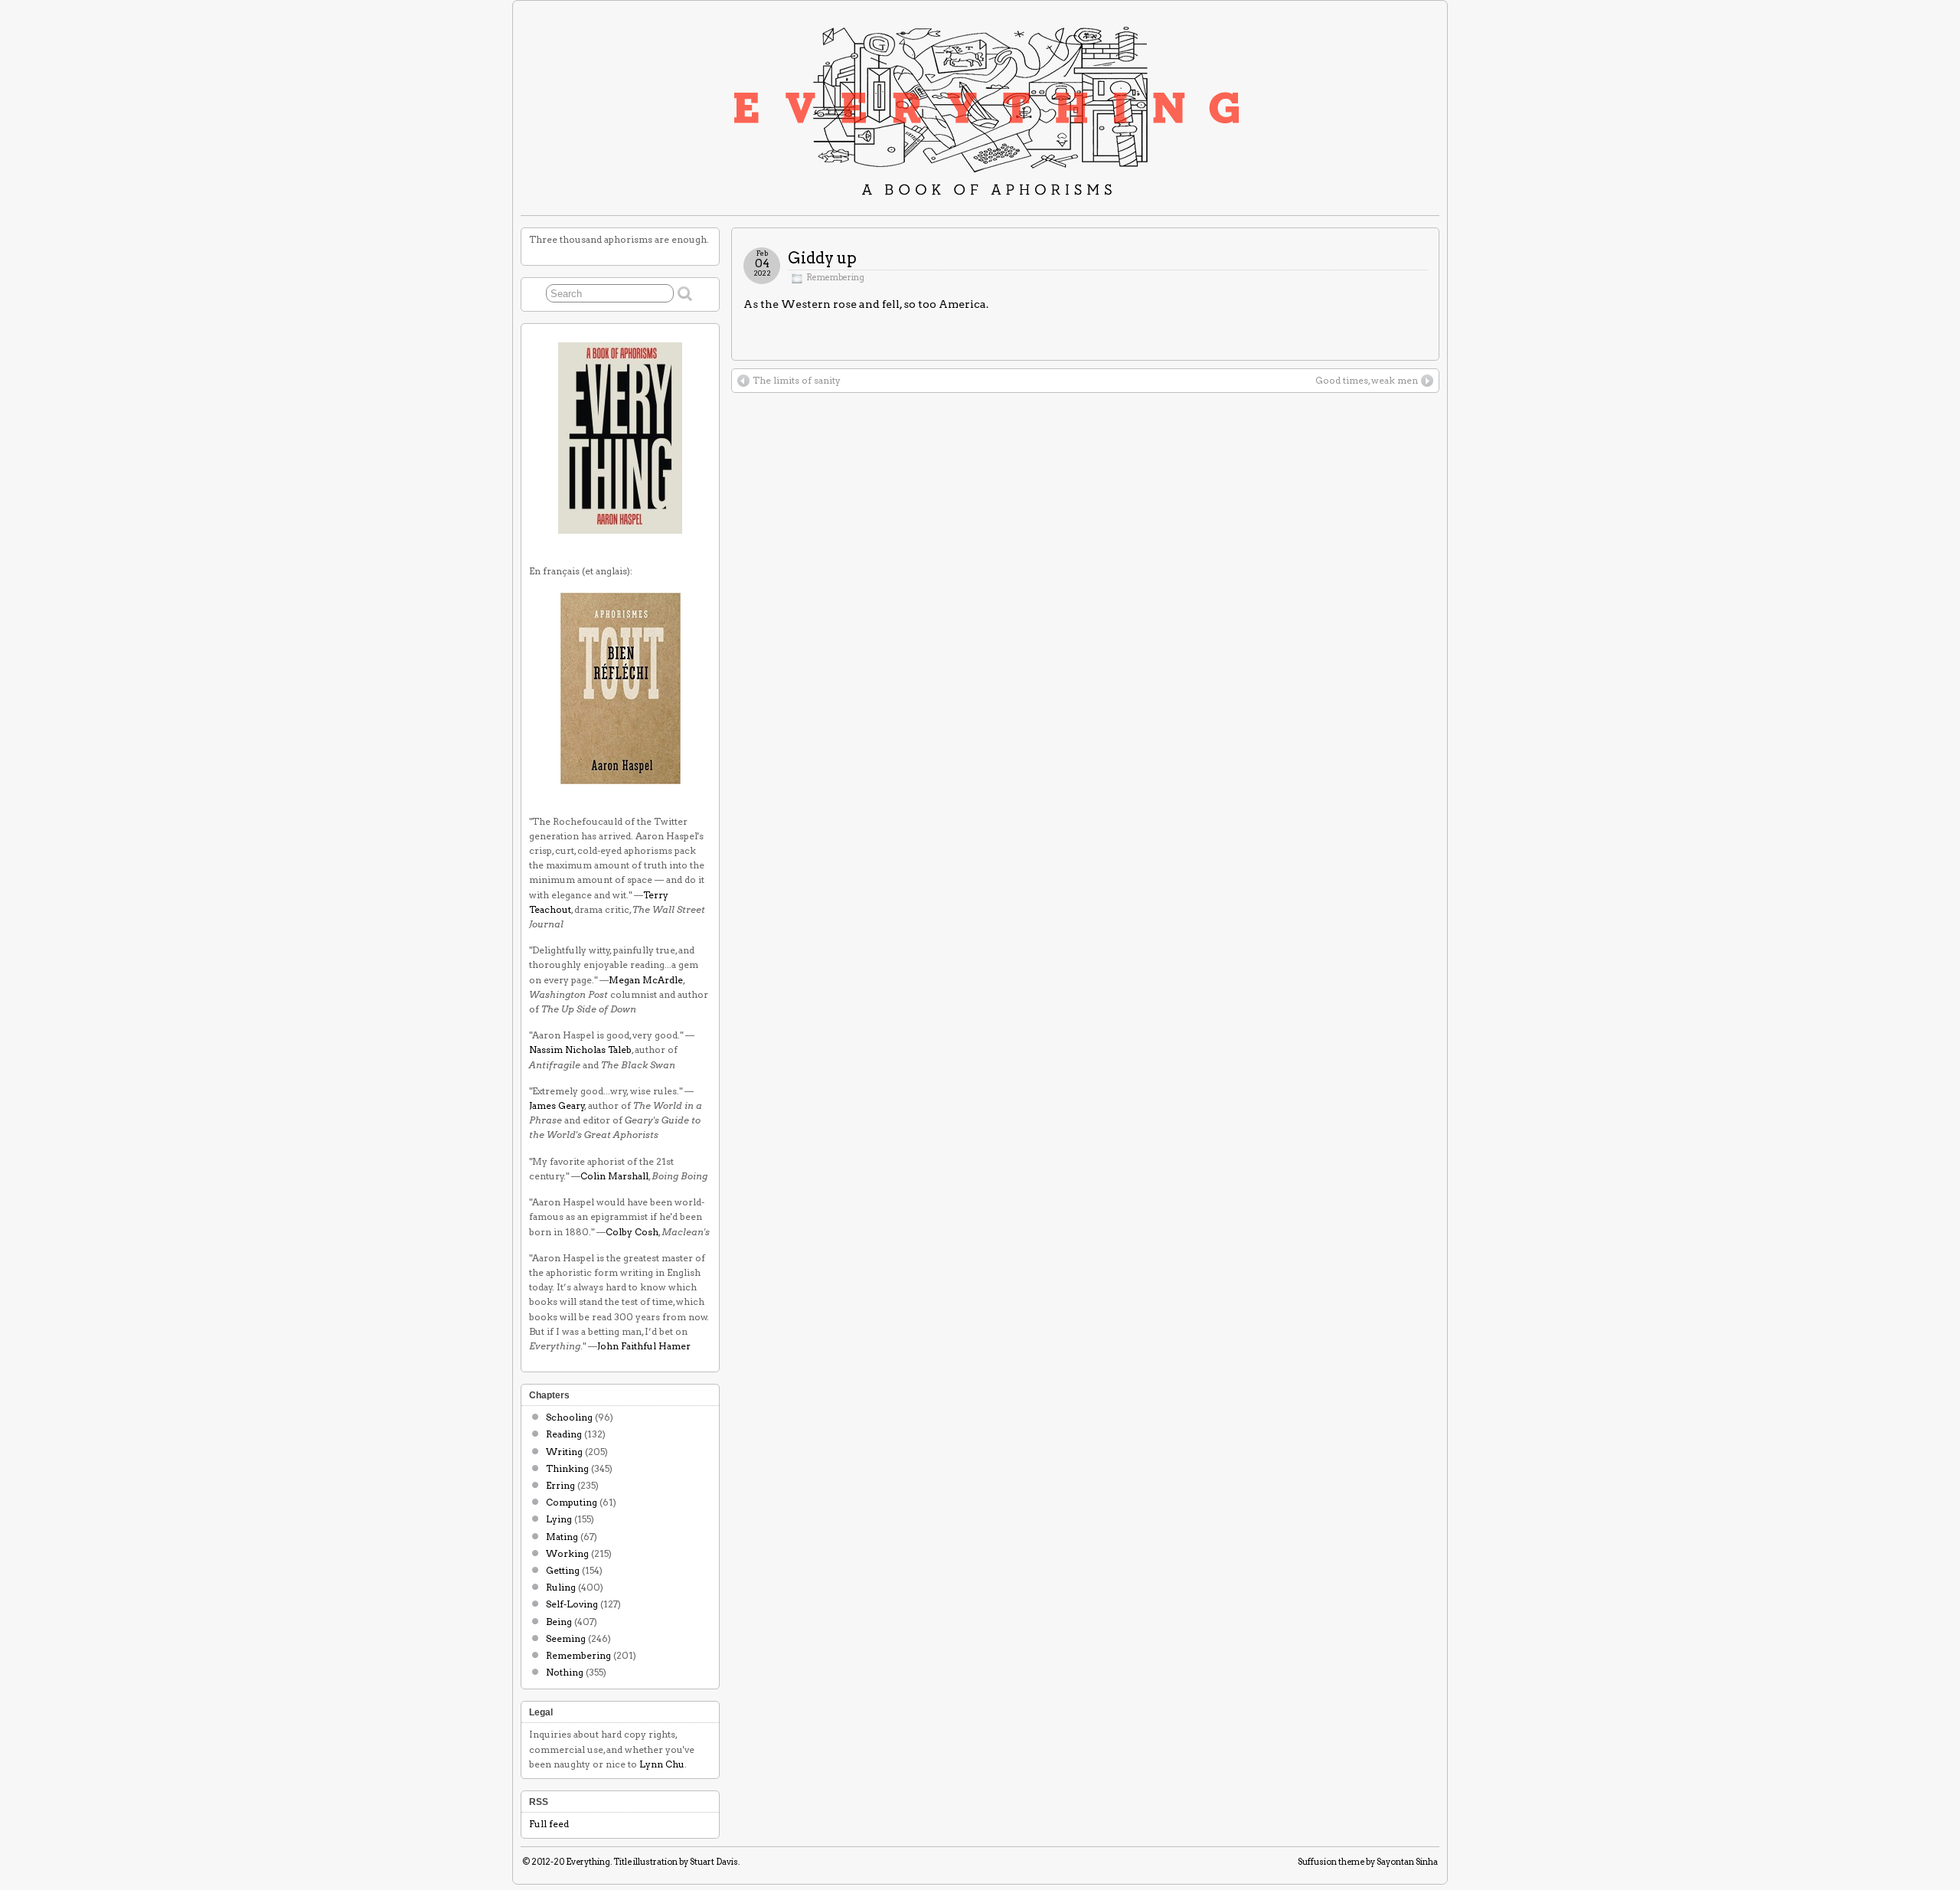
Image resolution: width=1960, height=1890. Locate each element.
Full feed (549, 1824)
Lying (559, 1519)
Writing (564, 1452)
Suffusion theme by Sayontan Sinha (1368, 1862)
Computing (572, 1502)
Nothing (565, 1672)
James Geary (557, 1105)
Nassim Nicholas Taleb (580, 1050)
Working (567, 1553)
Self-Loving (572, 1604)
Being (559, 1622)
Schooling (569, 1417)
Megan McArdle (646, 980)
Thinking (567, 1468)
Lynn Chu (662, 1764)
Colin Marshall (614, 1176)
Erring (560, 1485)
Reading (564, 1434)
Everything (588, 1862)
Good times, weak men (1367, 380)
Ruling (561, 1587)
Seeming (566, 1638)
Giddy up (822, 258)
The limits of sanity (797, 380)
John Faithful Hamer (644, 1346)
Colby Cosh (632, 1232)
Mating (562, 1537)
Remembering (835, 278)
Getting (563, 1570)
